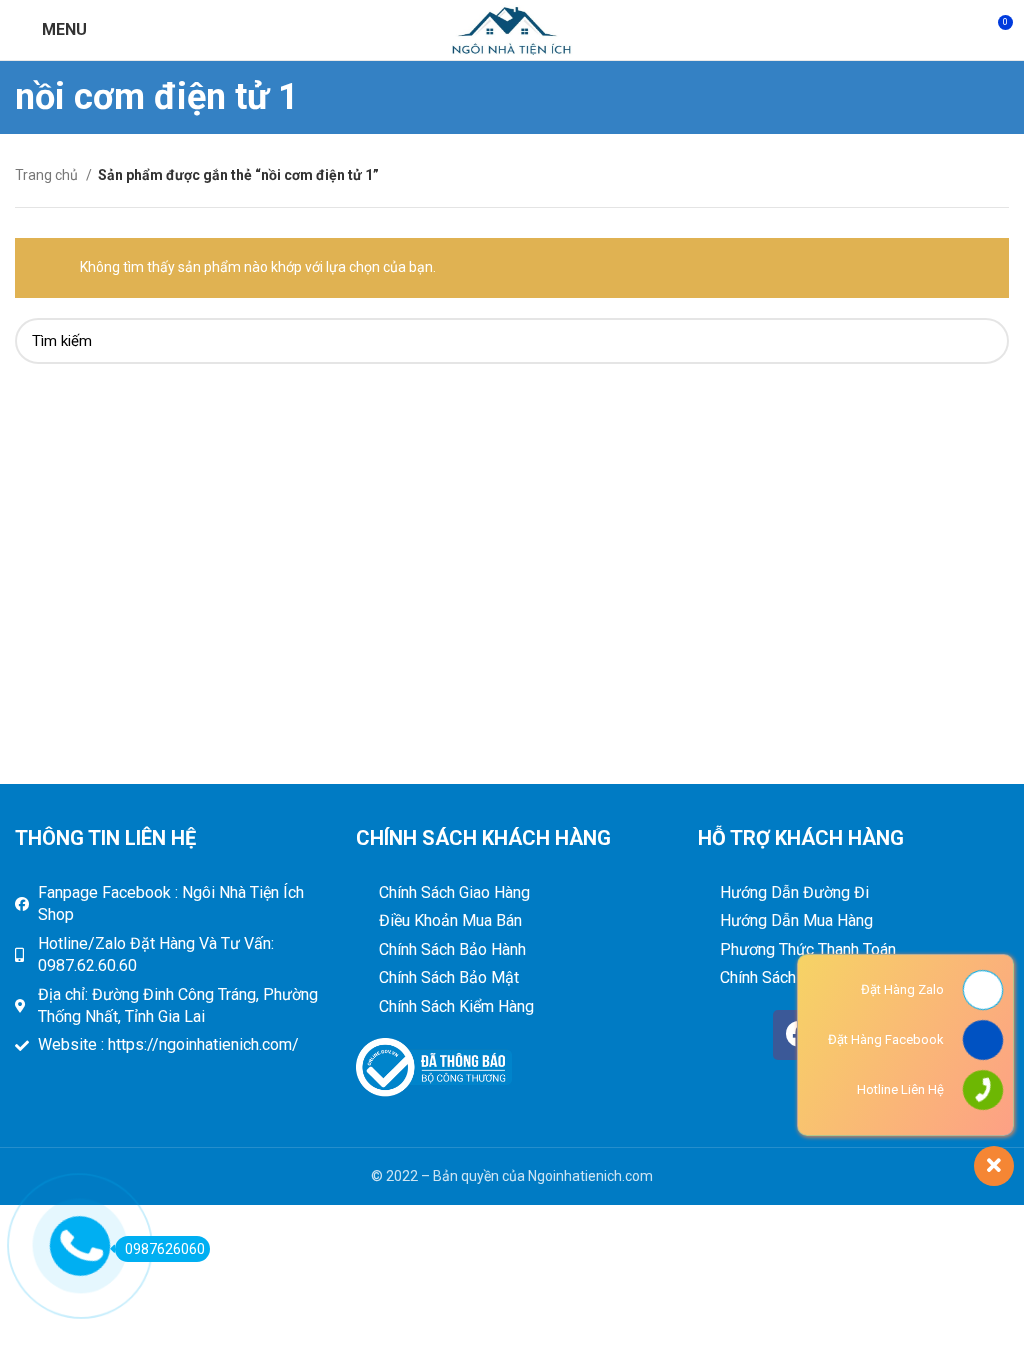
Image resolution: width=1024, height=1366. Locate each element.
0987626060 (165, 1249)
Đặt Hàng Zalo (902, 989)
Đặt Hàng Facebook (886, 1039)
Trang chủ (48, 175)
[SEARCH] (982, 341)
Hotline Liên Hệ (900, 1089)
